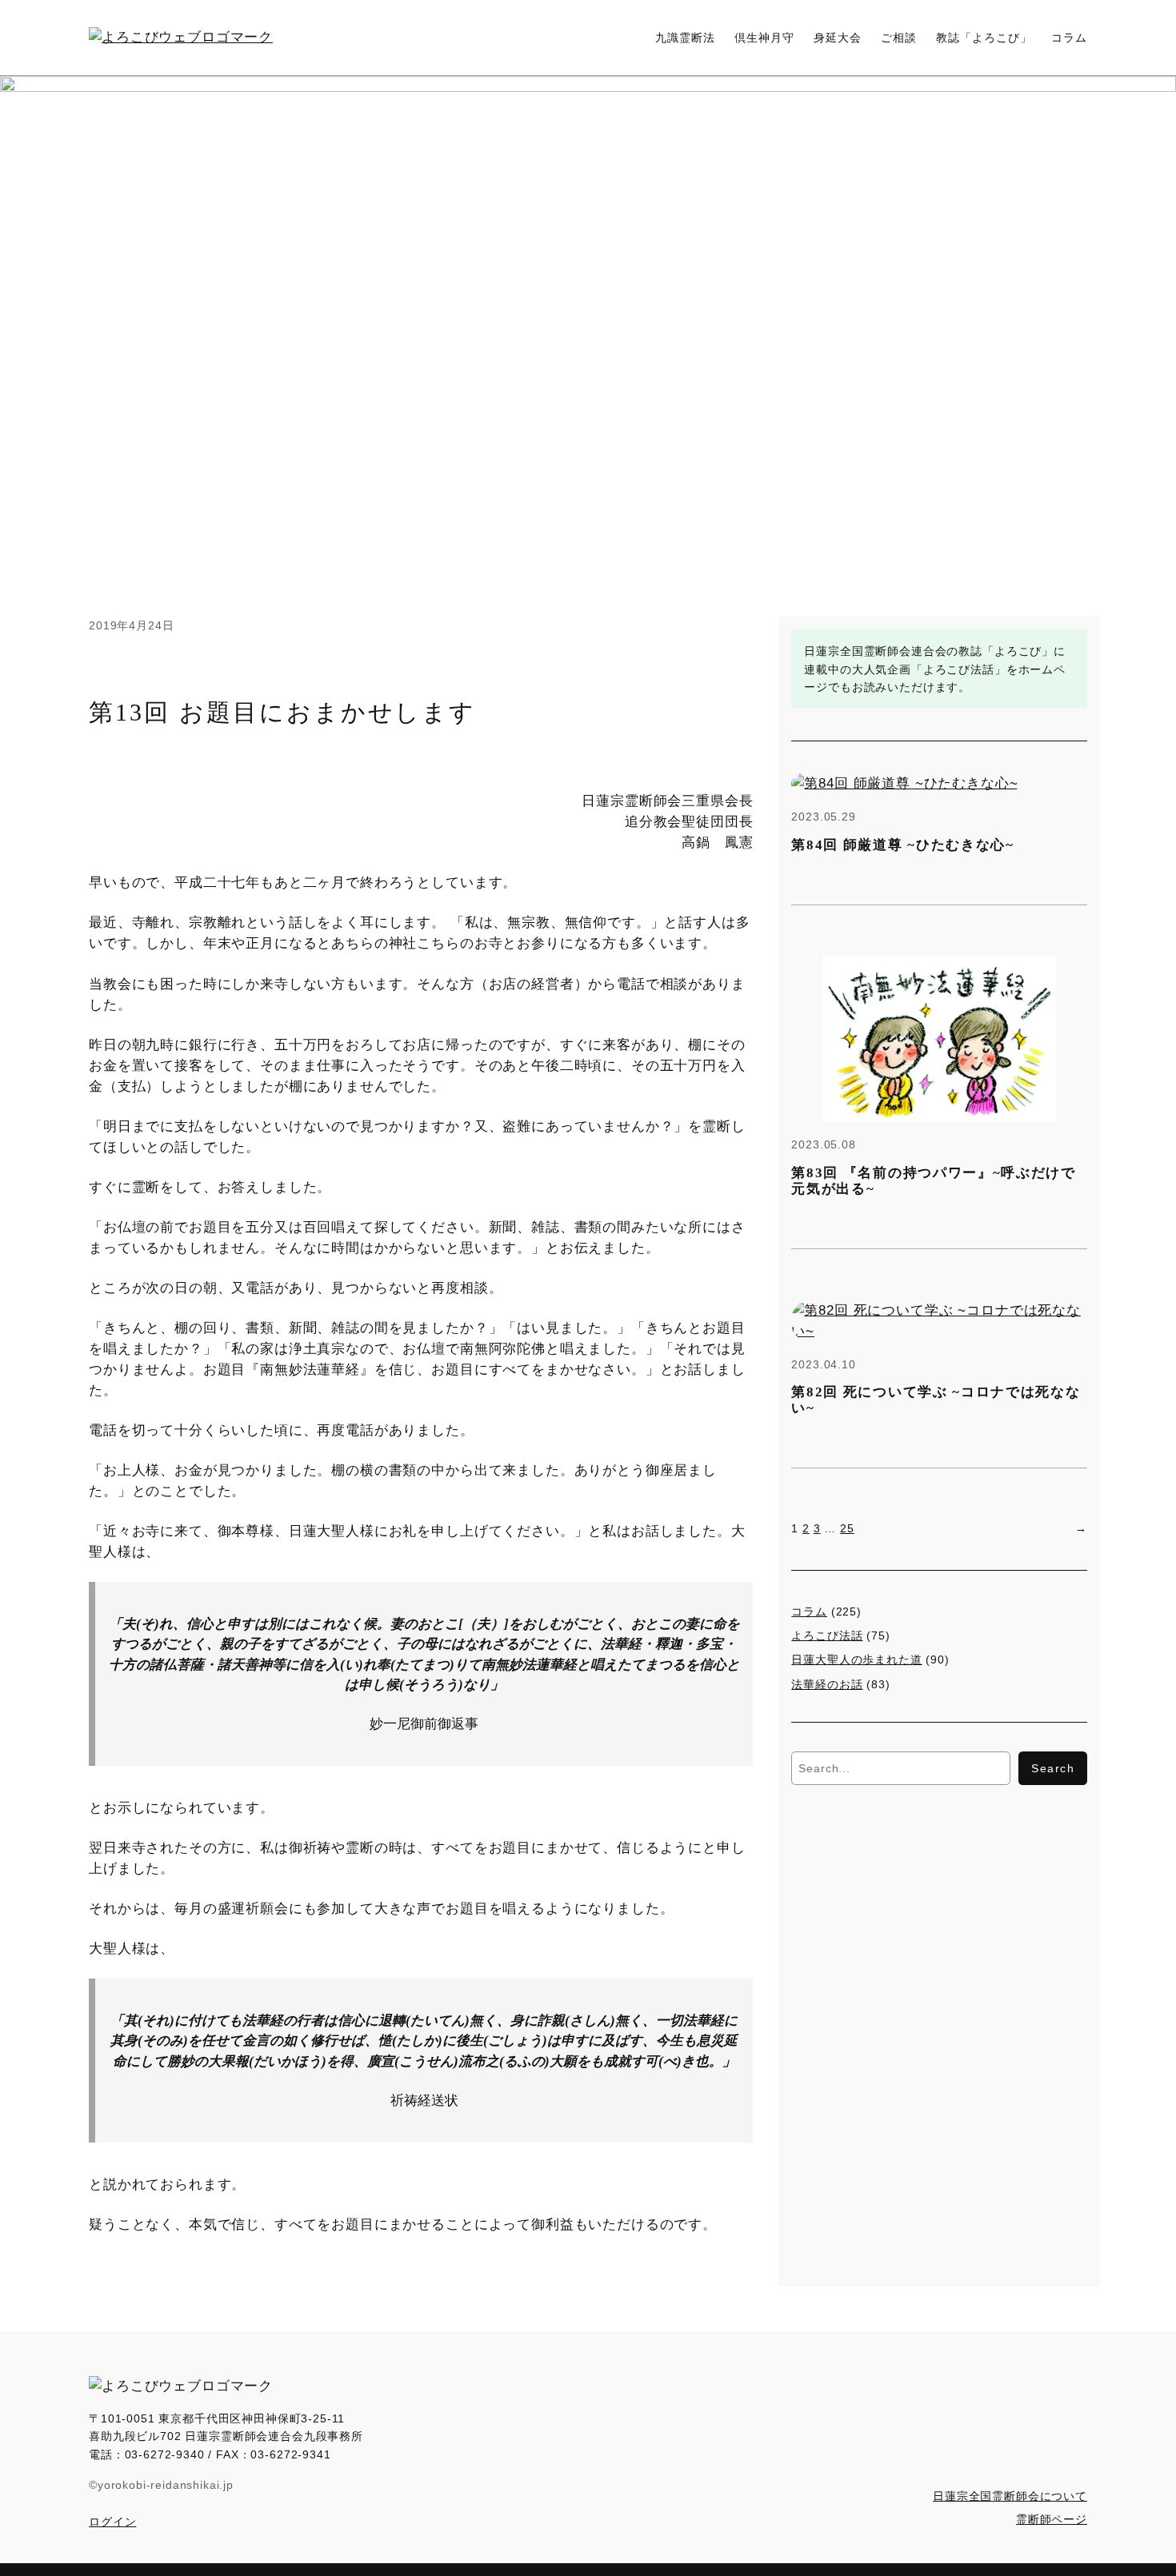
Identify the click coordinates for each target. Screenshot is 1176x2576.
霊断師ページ (1052, 2519)
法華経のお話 (827, 1684)
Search (1053, 1768)
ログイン (112, 2522)
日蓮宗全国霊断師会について (1010, 2496)
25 (847, 1528)
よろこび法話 (827, 1635)
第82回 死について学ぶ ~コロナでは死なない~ (936, 1400)
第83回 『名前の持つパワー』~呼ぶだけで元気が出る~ (933, 1181)
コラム (809, 1611)
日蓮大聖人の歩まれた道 (856, 1659)
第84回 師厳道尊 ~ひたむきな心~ (902, 845)
